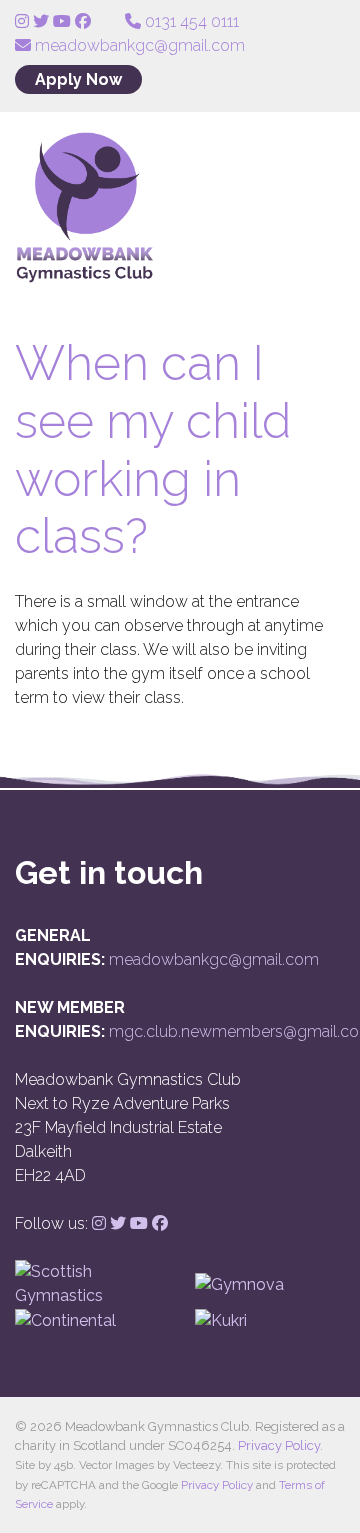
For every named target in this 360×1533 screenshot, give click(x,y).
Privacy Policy (279, 1445)
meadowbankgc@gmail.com (214, 959)
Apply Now (78, 79)
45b (63, 1465)
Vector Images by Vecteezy (149, 1465)
